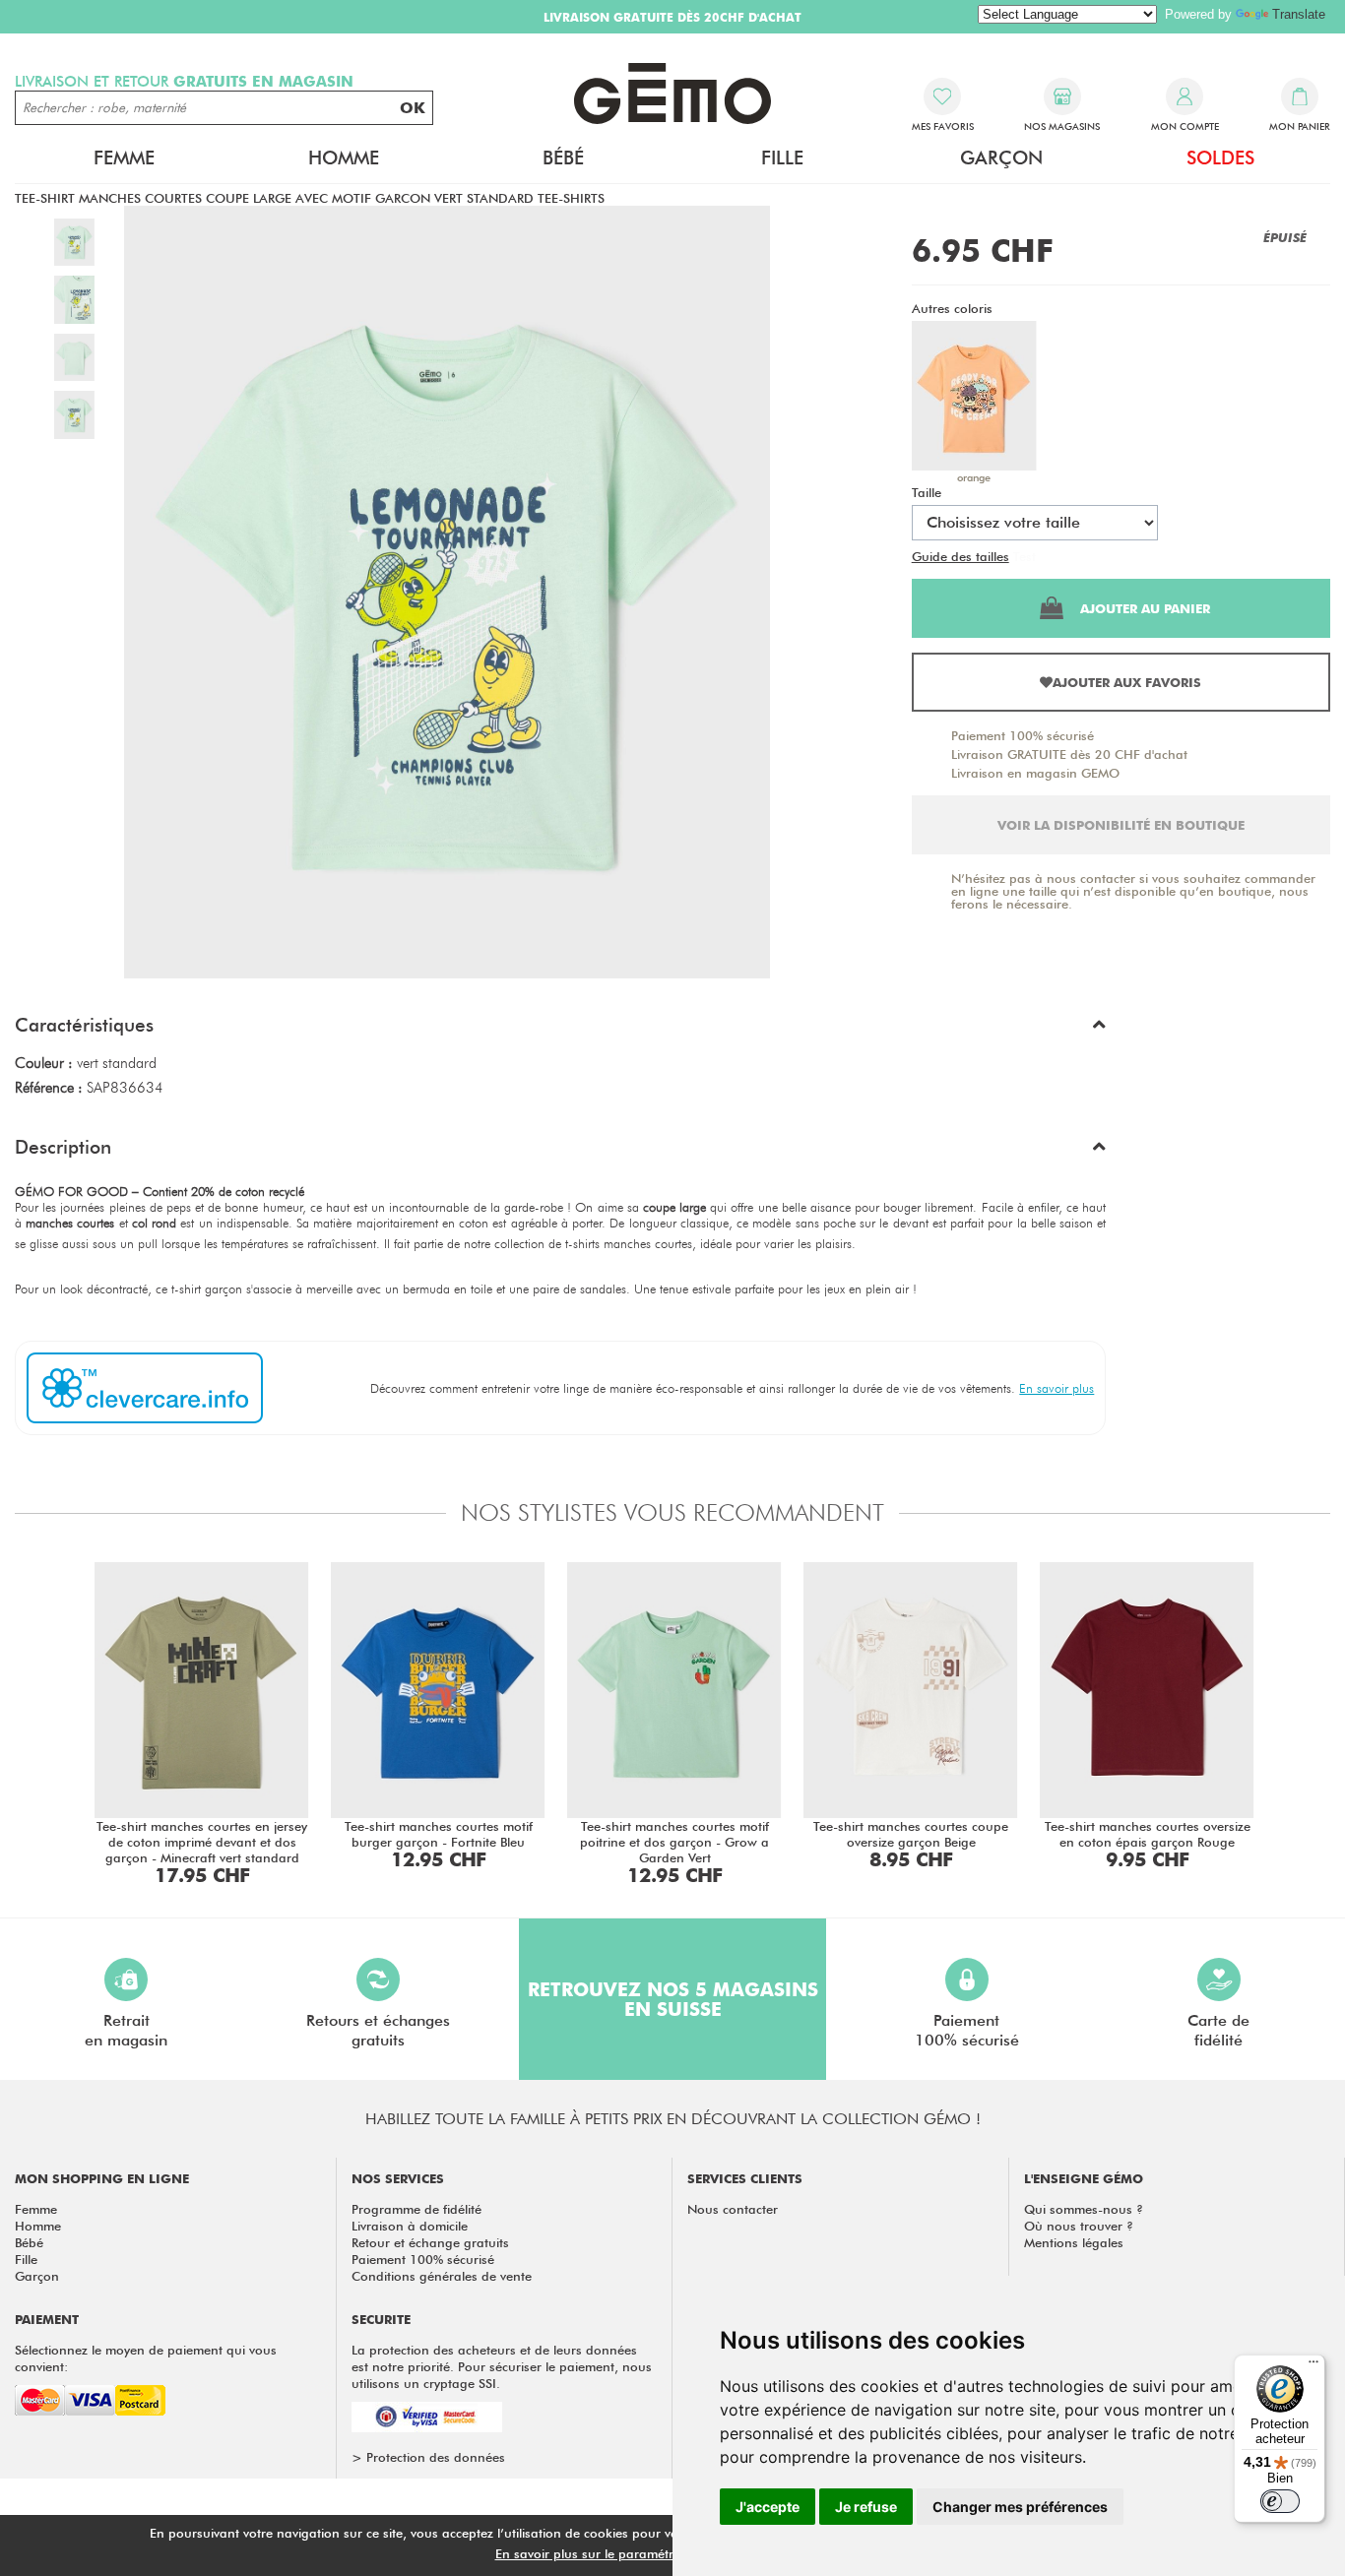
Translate (1299, 14)
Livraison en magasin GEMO (1035, 773)
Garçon (37, 2276)
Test (1025, 556)
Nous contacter (733, 2209)
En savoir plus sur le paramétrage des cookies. (634, 2553)
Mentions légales (1074, 2242)
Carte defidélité (1218, 2030)
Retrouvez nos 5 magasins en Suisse (673, 1999)
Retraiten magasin (126, 2030)
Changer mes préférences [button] (1020, 2507)
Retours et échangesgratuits (378, 2030)
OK (413, 108)
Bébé (29, 2242)
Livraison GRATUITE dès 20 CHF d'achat (1069, 754)
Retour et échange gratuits (430, 2242)
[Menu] (1313, 2366)
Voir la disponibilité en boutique (1121, 825)
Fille (26, 2259)
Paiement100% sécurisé (967, 2030)
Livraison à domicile (410, 2226)
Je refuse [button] (866, 2507)
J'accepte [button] (768, 2507)
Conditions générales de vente (442, 2276)
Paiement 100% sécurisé (1023, 735)
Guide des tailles (961, 556)
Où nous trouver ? (1079, 2226)
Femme (36, 2209)
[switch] (1280, 2501)
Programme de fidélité (416, 2209)
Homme (38, 2226)
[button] (560, 1030)
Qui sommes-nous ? (1084, 2209)
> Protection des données (428, 2457)
